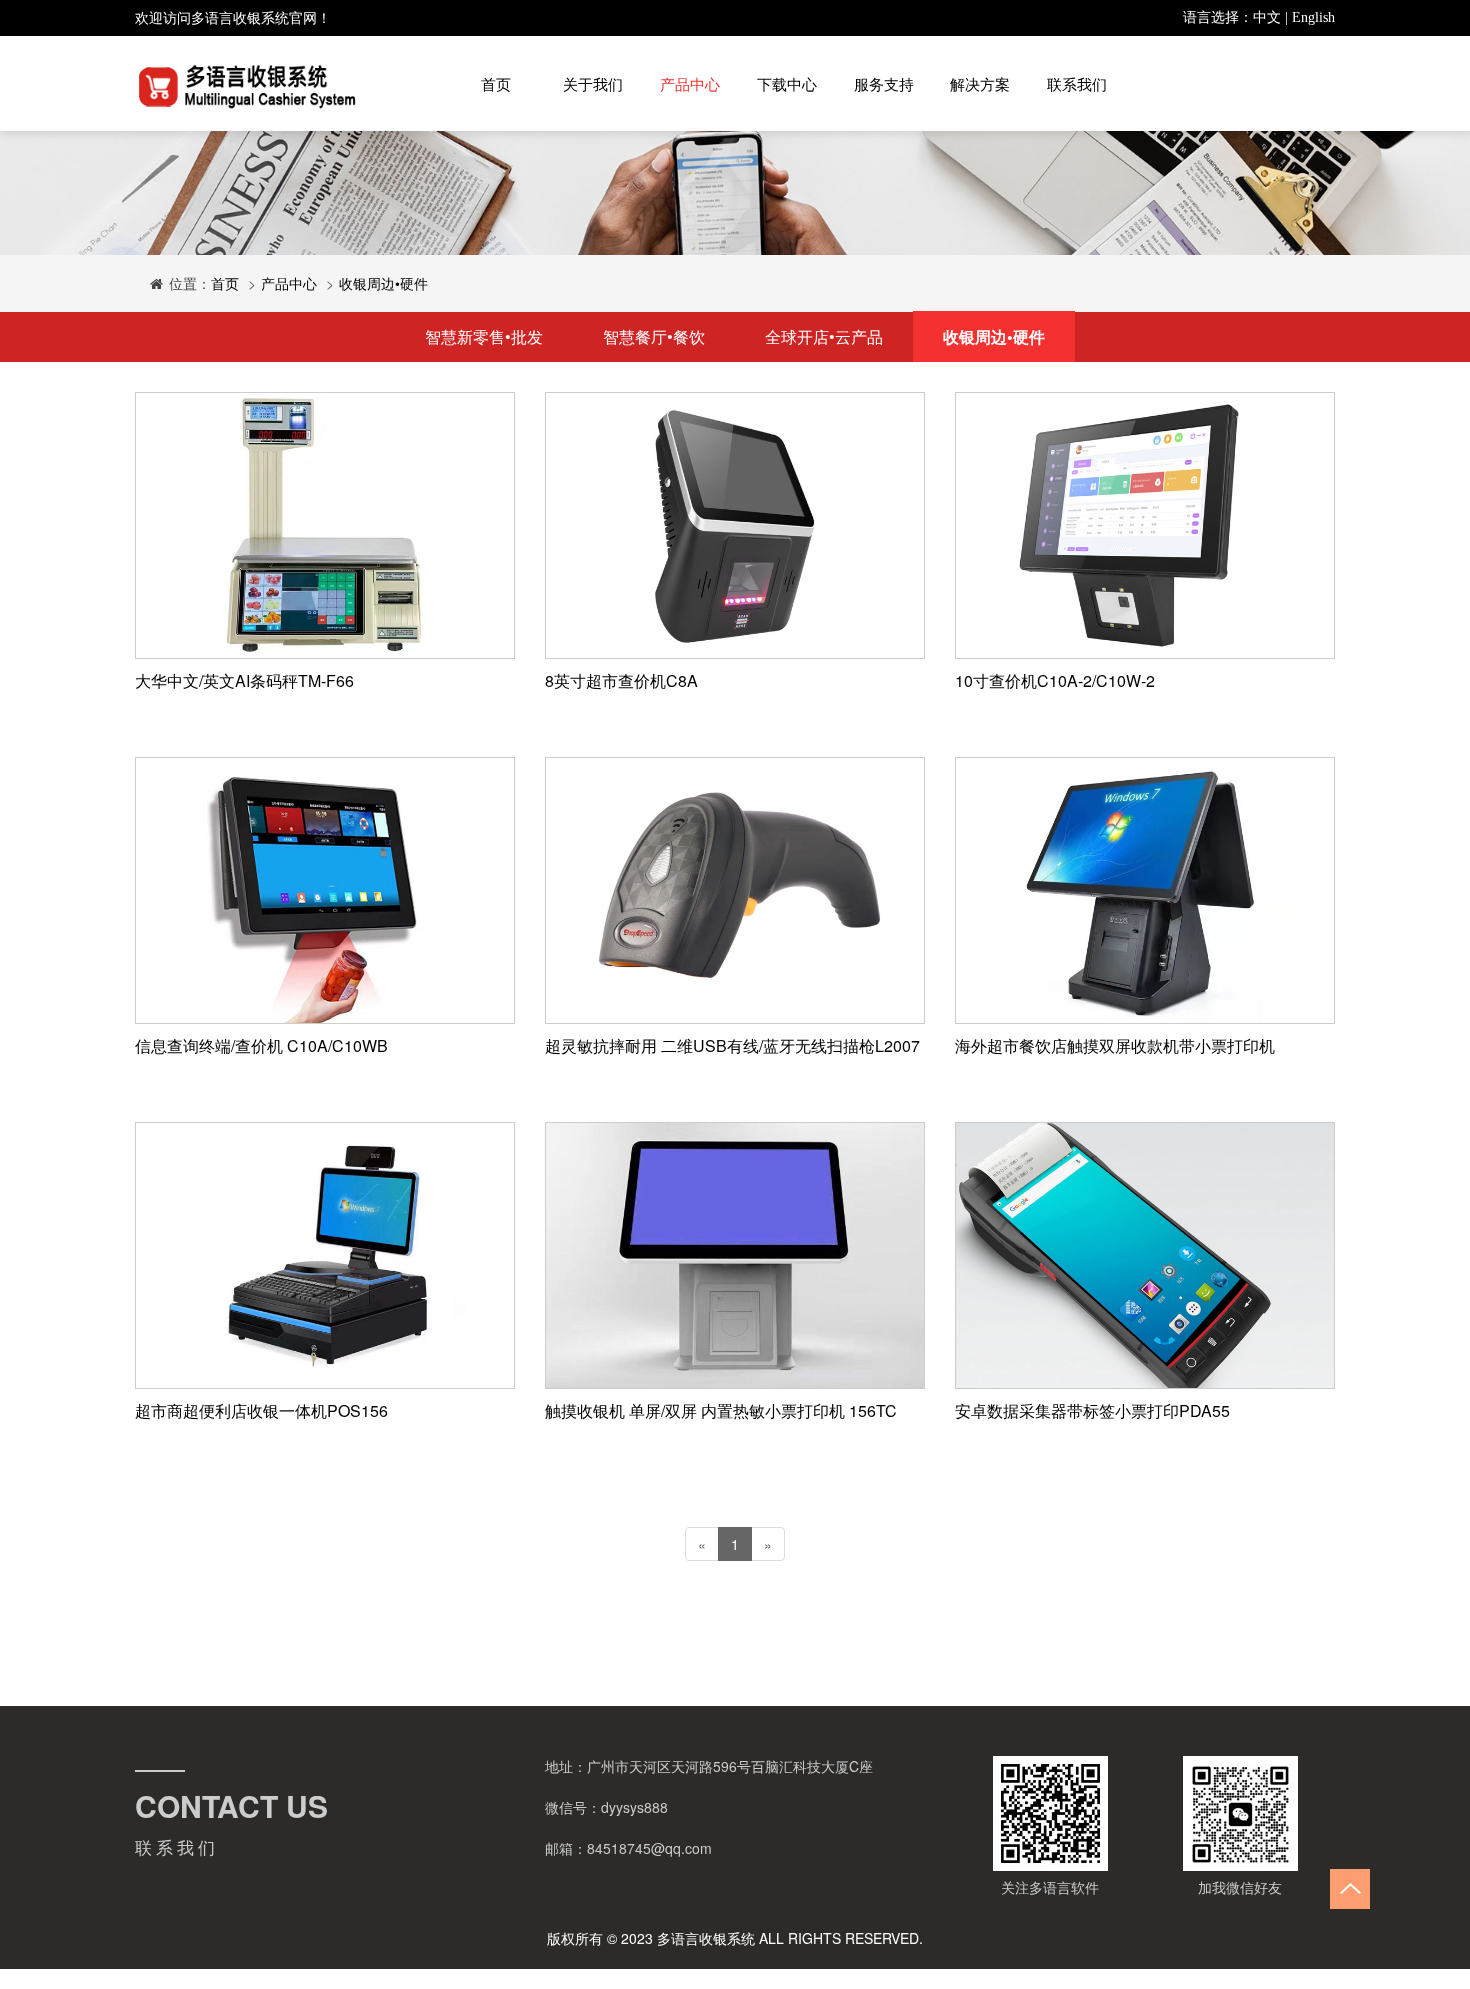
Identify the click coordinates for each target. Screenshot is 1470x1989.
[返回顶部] (1350, 1889)
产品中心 (690, 83)
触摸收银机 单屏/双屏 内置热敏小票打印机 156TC (721, 1410)
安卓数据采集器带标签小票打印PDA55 (1092, 1410)
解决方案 (980, 83)
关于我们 (593, 83)
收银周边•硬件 (383, 283)
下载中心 (787, 83)
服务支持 (884, 83)
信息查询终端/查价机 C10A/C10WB (261, 1045)
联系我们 (1077, 83)
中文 (1267, 17)
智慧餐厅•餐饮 (654, 336)
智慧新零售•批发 (484, 336)
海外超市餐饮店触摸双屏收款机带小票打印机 (1115, 1045)
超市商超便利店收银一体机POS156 (261, 1410)
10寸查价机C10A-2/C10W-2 (1055, 680)
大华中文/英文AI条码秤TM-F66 (244, 680)
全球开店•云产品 (824, 336)
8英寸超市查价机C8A (621, 680)
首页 (496, 83)
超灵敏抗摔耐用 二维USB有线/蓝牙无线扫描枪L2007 (732, 1045)
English (1313, 17)
